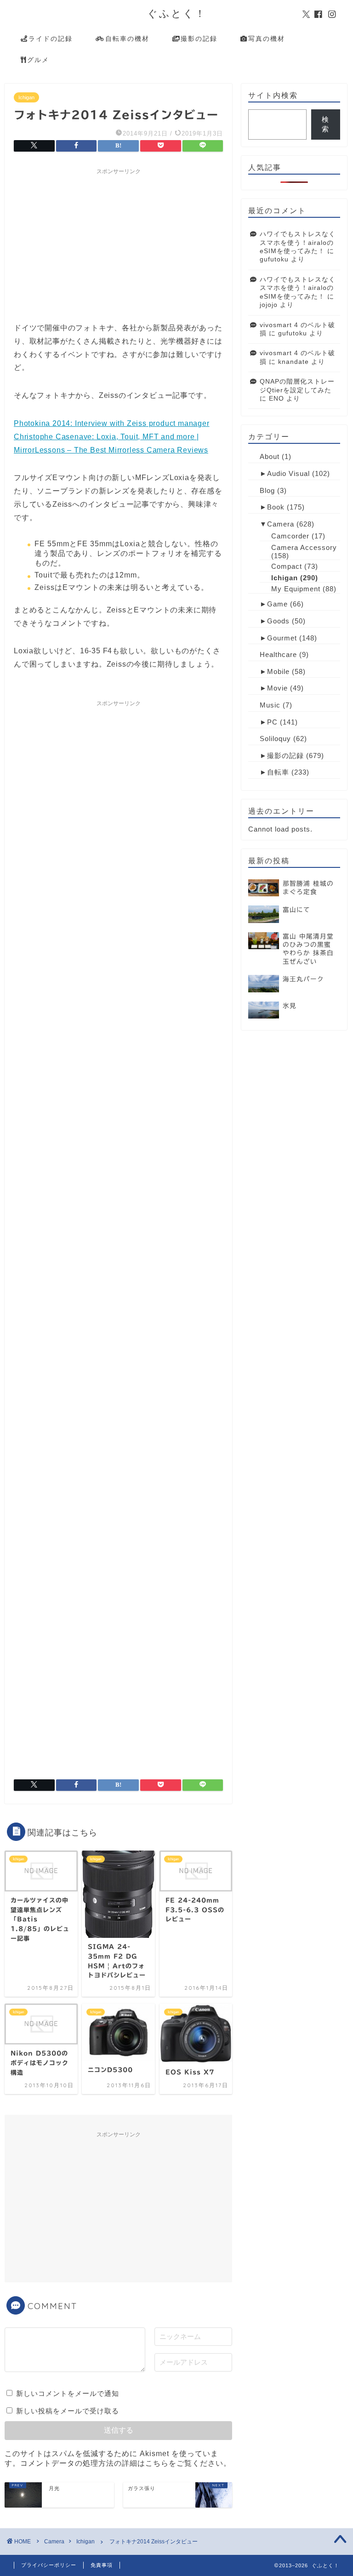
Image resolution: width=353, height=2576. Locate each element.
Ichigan (26, 97)
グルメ (38, 60)
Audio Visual (288, 473)
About (270, 456)
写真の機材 (267, 39)
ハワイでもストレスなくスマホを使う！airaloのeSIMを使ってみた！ (298, 243)
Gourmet (282, 638)
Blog (267, 490)
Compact (287, 566)
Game (277, 604)
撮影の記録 (199, 39)
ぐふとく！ (177, 13)
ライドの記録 (51, 39)
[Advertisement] (118, 243)
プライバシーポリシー (49, 2565)
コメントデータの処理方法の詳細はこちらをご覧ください (122, 2463)
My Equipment (296, 589)
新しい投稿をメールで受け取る (68, 2411)
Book (276, 507)
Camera (281, 524)
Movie (277, 688)
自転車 (278, 772)
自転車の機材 (127, 39)
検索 (325, 124)
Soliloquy (275, 739)
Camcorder (290, 536)
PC (272, 722)
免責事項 (102, 2565)
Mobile (278, 671)
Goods (278, 621)
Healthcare (278, 654)
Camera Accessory (304, 547)
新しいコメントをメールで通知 (68, 2393)
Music (270, 705)
